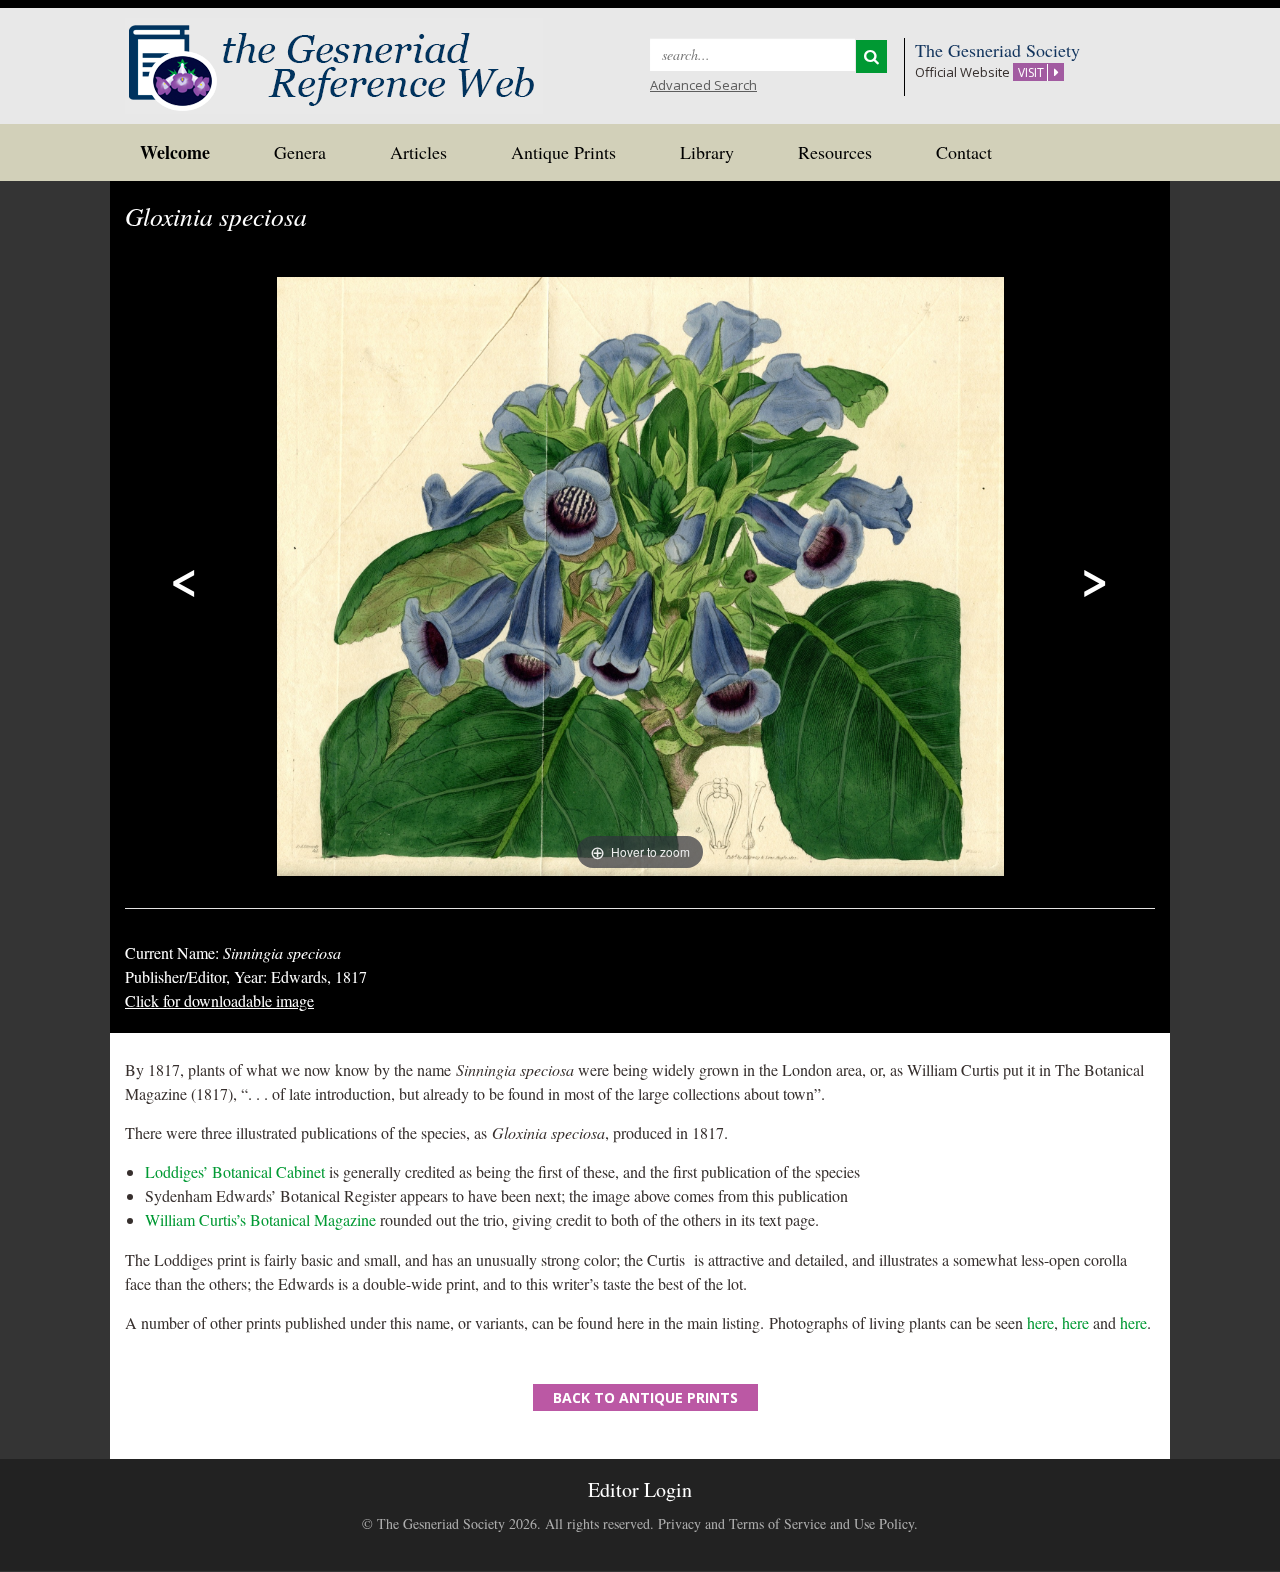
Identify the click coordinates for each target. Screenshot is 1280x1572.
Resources (835, 152)
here (1040, 1322)
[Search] (871, 56)
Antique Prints (563, 152)
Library (707, 152)
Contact (964, 152)
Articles (418, 152)
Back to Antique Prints (645, 1397)
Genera (300, 152)
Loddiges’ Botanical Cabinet (235, 1171)
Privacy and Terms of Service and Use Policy (786, 1523)
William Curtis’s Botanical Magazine (260, 1219)
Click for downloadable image (219, 1000)
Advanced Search (703, 85)
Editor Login (640, 1489)
